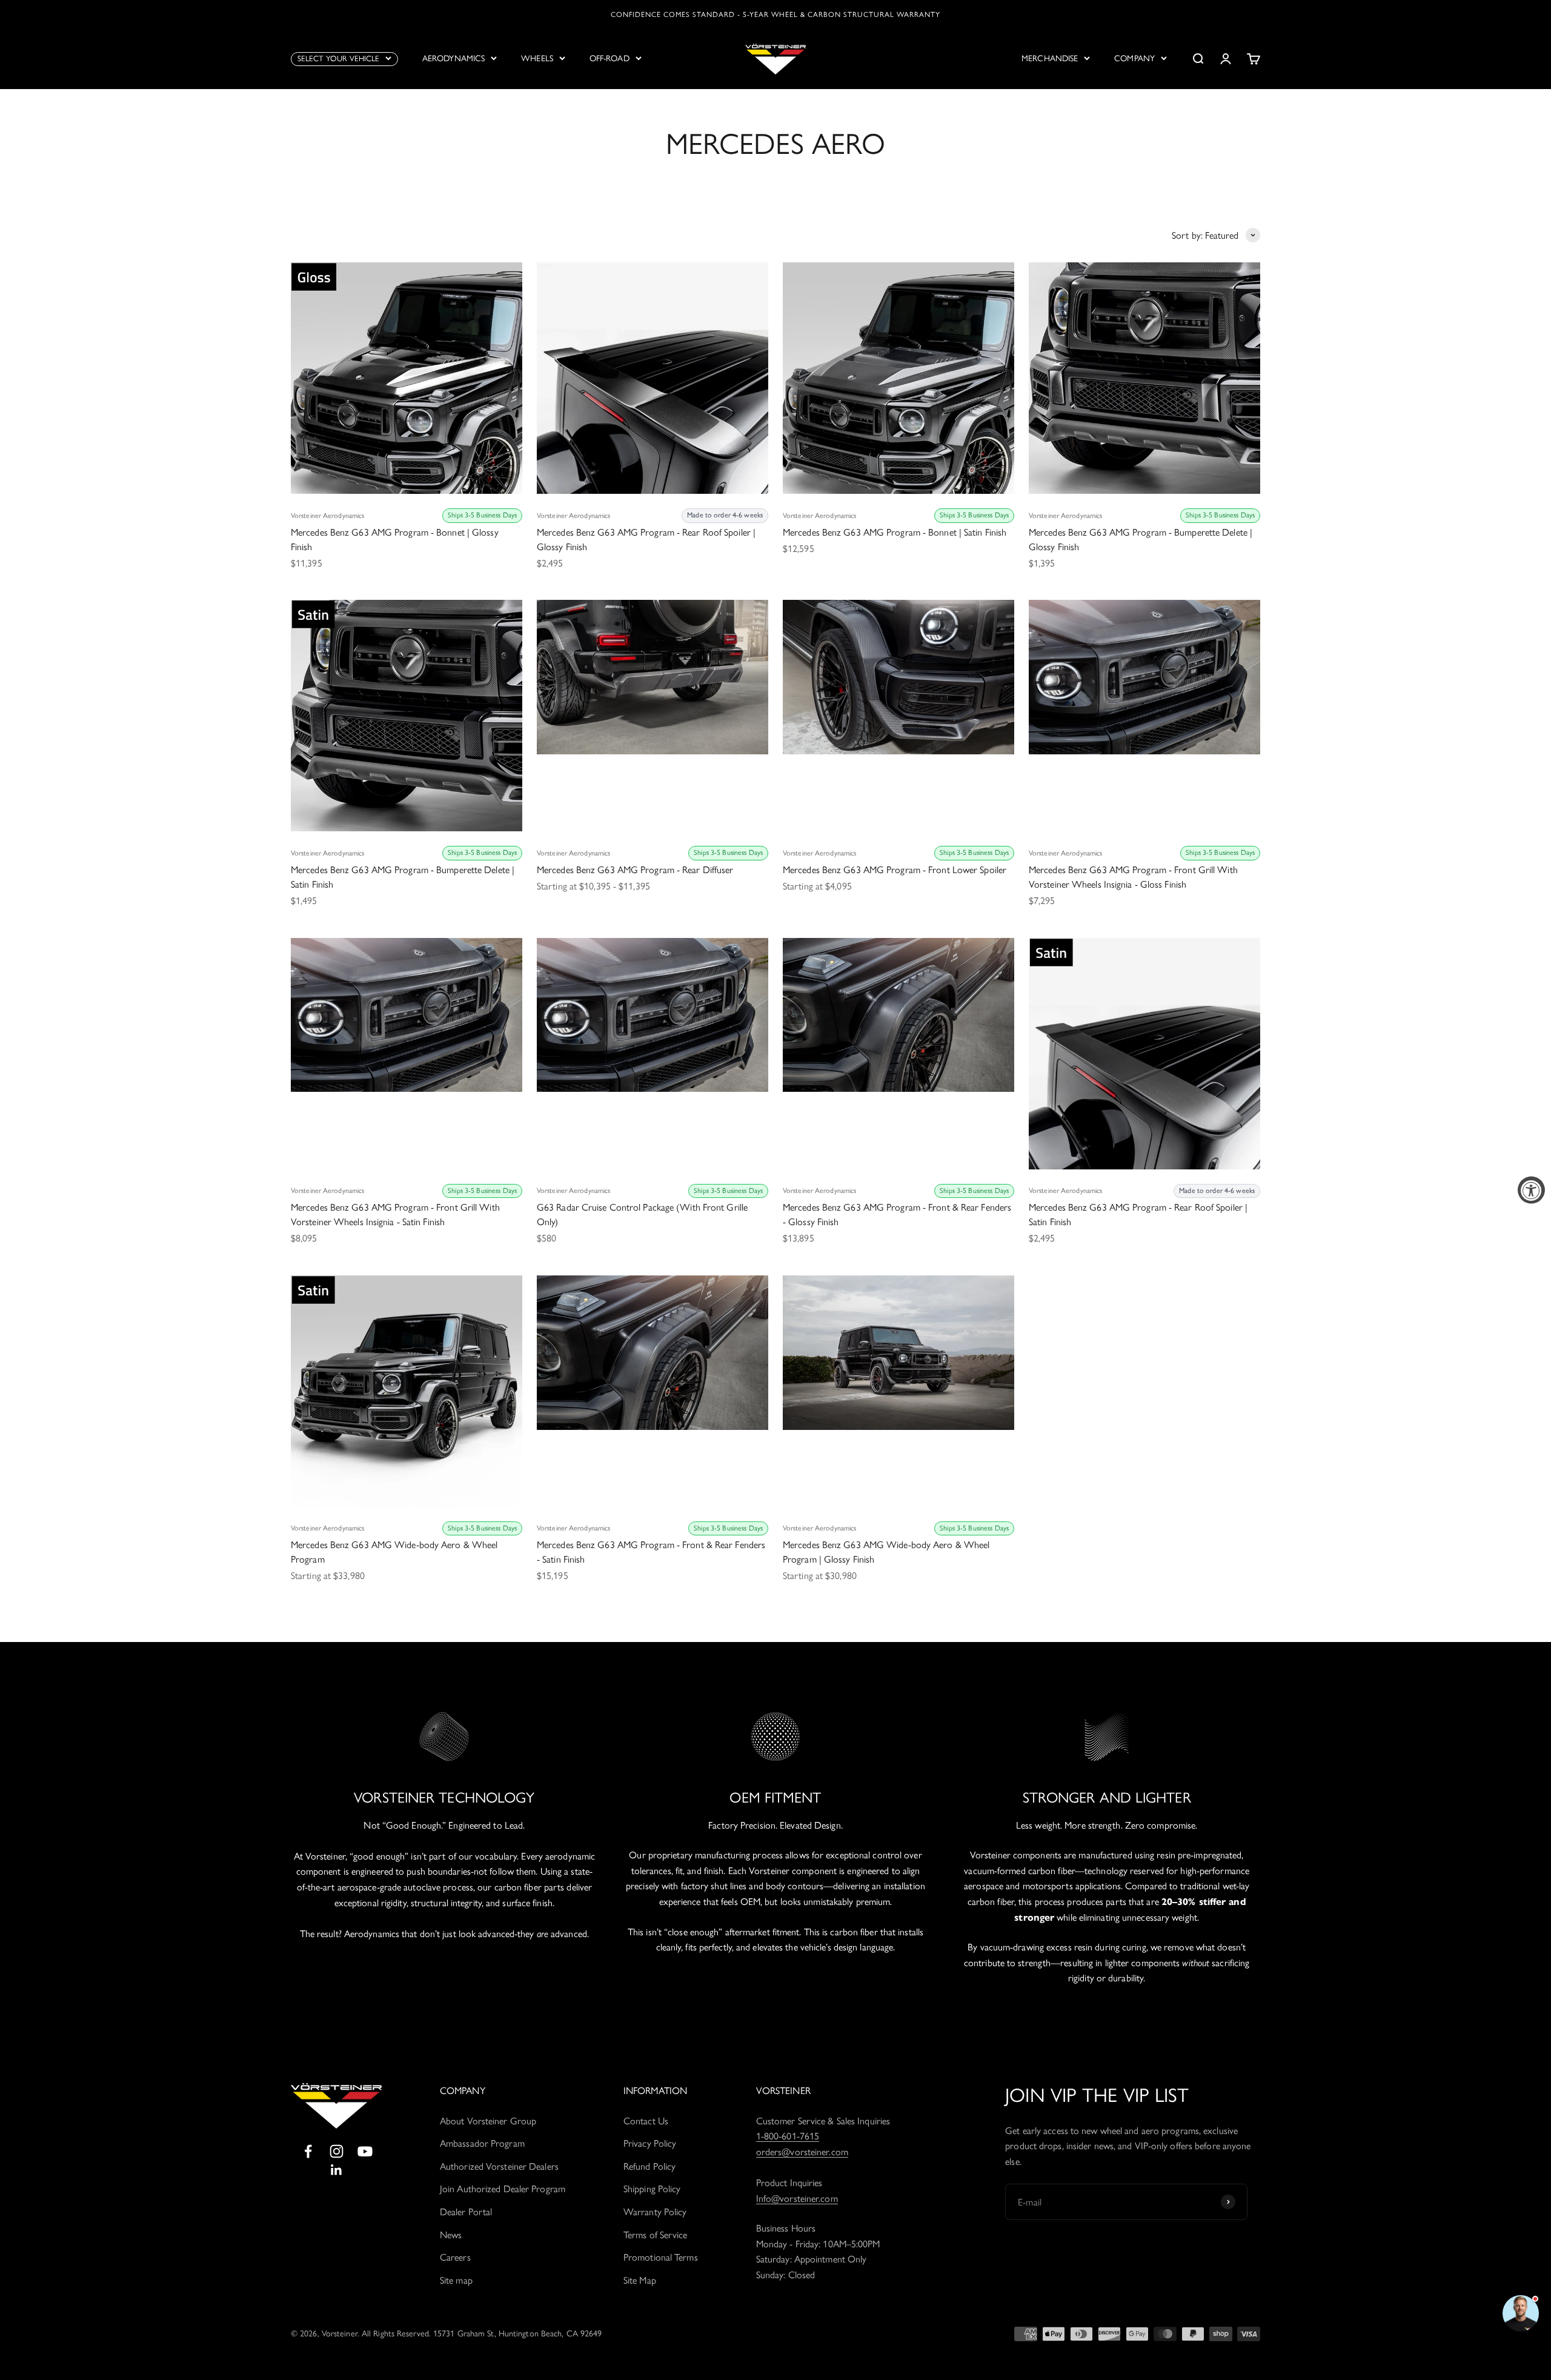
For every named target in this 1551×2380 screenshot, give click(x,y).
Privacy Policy (650, 2143)
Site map (456, 2280)
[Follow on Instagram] (337, 2151)
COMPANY (1134, 58)
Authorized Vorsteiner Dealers (499, 2166)
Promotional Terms (661, 2257)
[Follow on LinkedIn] (337, 2170)
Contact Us (646, 2121)
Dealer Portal (466, 2212)
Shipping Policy (652, 2189)
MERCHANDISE (1050, 58)
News (451, 2235)
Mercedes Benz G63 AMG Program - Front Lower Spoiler (895, 870)
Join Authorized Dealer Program (503, 2189)
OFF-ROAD (609, 58)
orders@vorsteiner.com (802, 2152)
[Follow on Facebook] (308, 2151)
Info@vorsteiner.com (797, 2199)
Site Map (640, 2280)
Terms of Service (656, 2235)
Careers (455, 2257)
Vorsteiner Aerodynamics (327, 516)
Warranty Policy (655, 2212)
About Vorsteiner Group (488, 2121)
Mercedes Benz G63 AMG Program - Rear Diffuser (635, 870)
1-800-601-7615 (788, 2136)
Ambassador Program (482, 2143)
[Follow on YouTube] (365, 2151)
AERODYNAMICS (453, 58)
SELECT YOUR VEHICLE (338, 58)
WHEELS (537, 58)
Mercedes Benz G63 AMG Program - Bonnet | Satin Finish (895, 532)
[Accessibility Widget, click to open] (1531, 1190)
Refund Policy (649, 2166)
